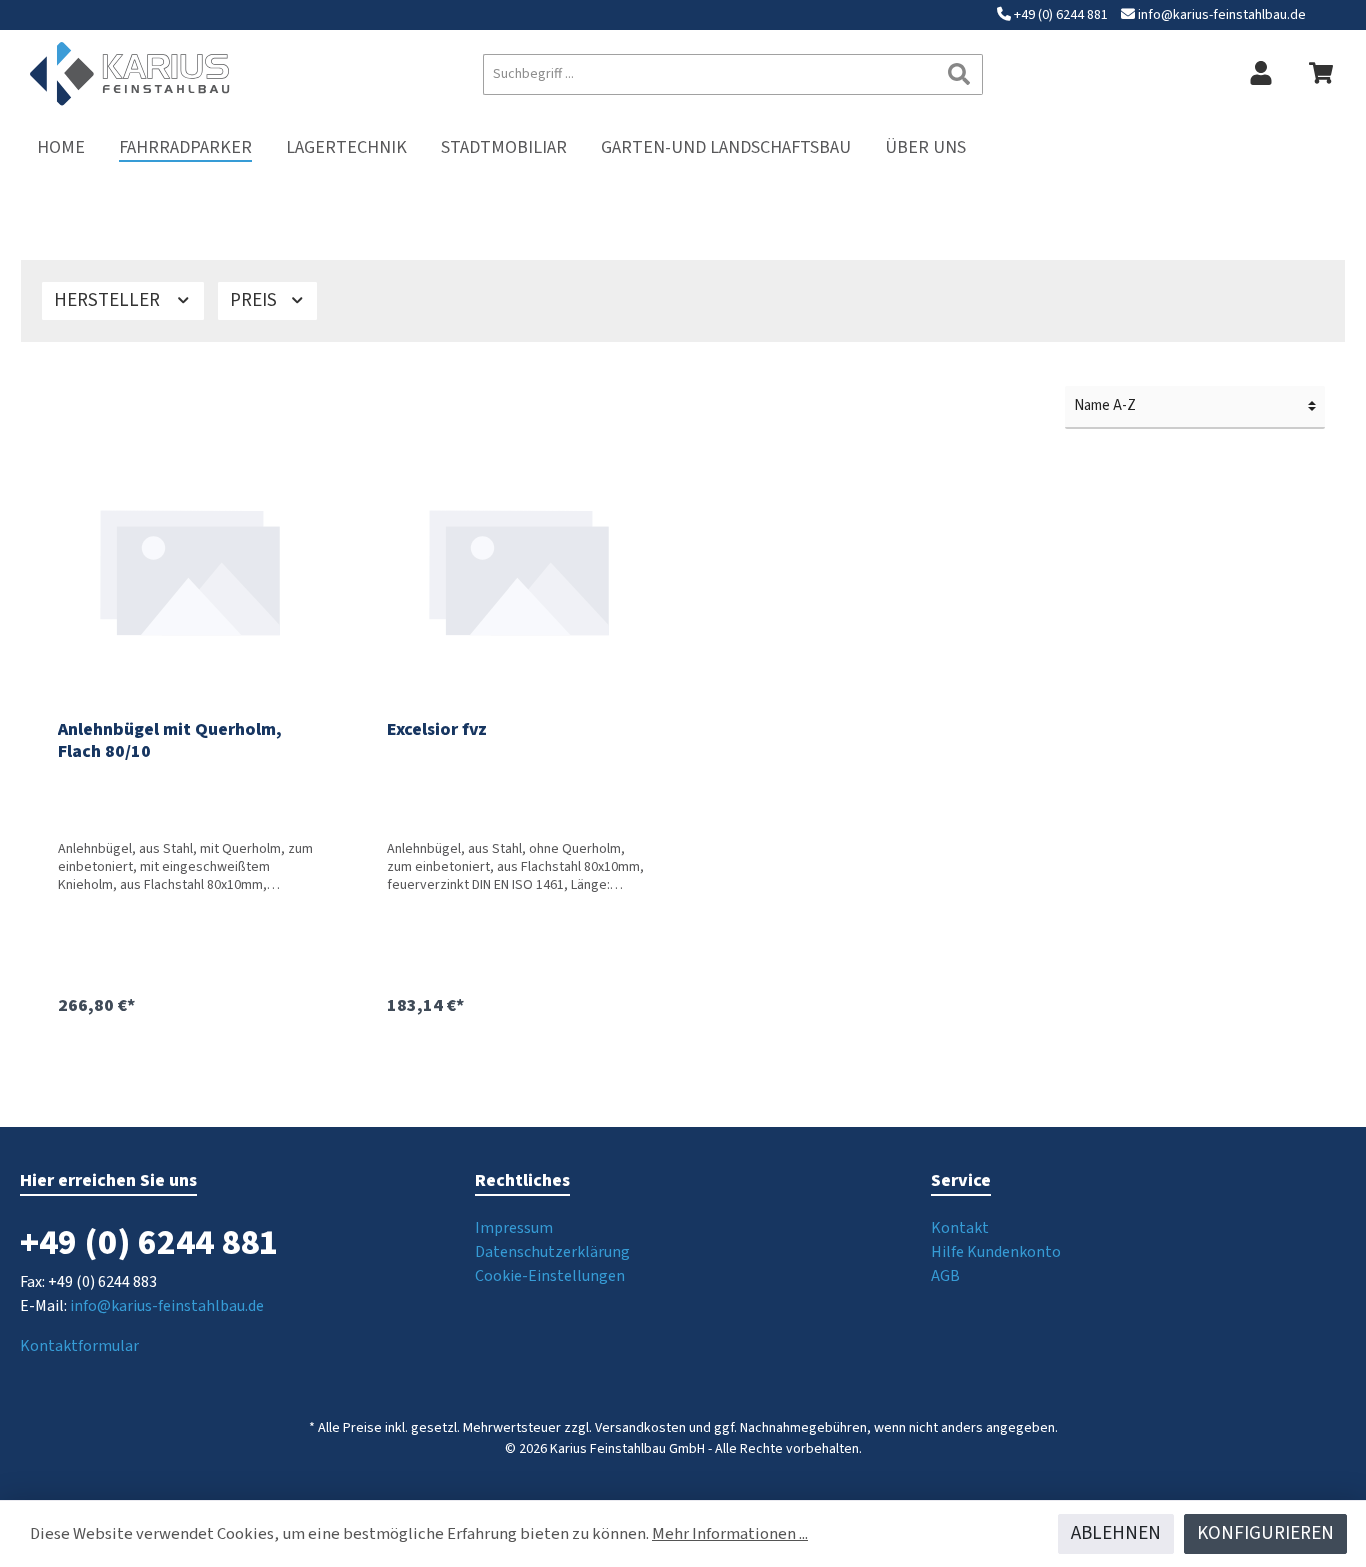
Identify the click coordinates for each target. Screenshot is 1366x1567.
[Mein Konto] (1261, 74)
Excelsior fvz (437, 730)
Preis (255, 300)
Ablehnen (1116, 1533)
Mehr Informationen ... (730, 1534)
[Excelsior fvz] (519, 569)
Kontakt (960, 1228)
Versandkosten (640, 1428)
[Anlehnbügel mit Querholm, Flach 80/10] (190, 569)
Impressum (514, 1228)
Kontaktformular (79, 1346)
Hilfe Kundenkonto (996, 1252)
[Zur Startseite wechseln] (130, 74)
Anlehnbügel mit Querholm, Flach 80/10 (170, 741)
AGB (945, 1276)
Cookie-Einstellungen (550, 1276)
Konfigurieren (1265, 1533)
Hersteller (109, 300)
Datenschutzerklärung (552, 1252)
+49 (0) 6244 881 (1061, 15)
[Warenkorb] (1321, 74)
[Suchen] (959, 74)
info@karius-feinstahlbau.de (1222, 15)
